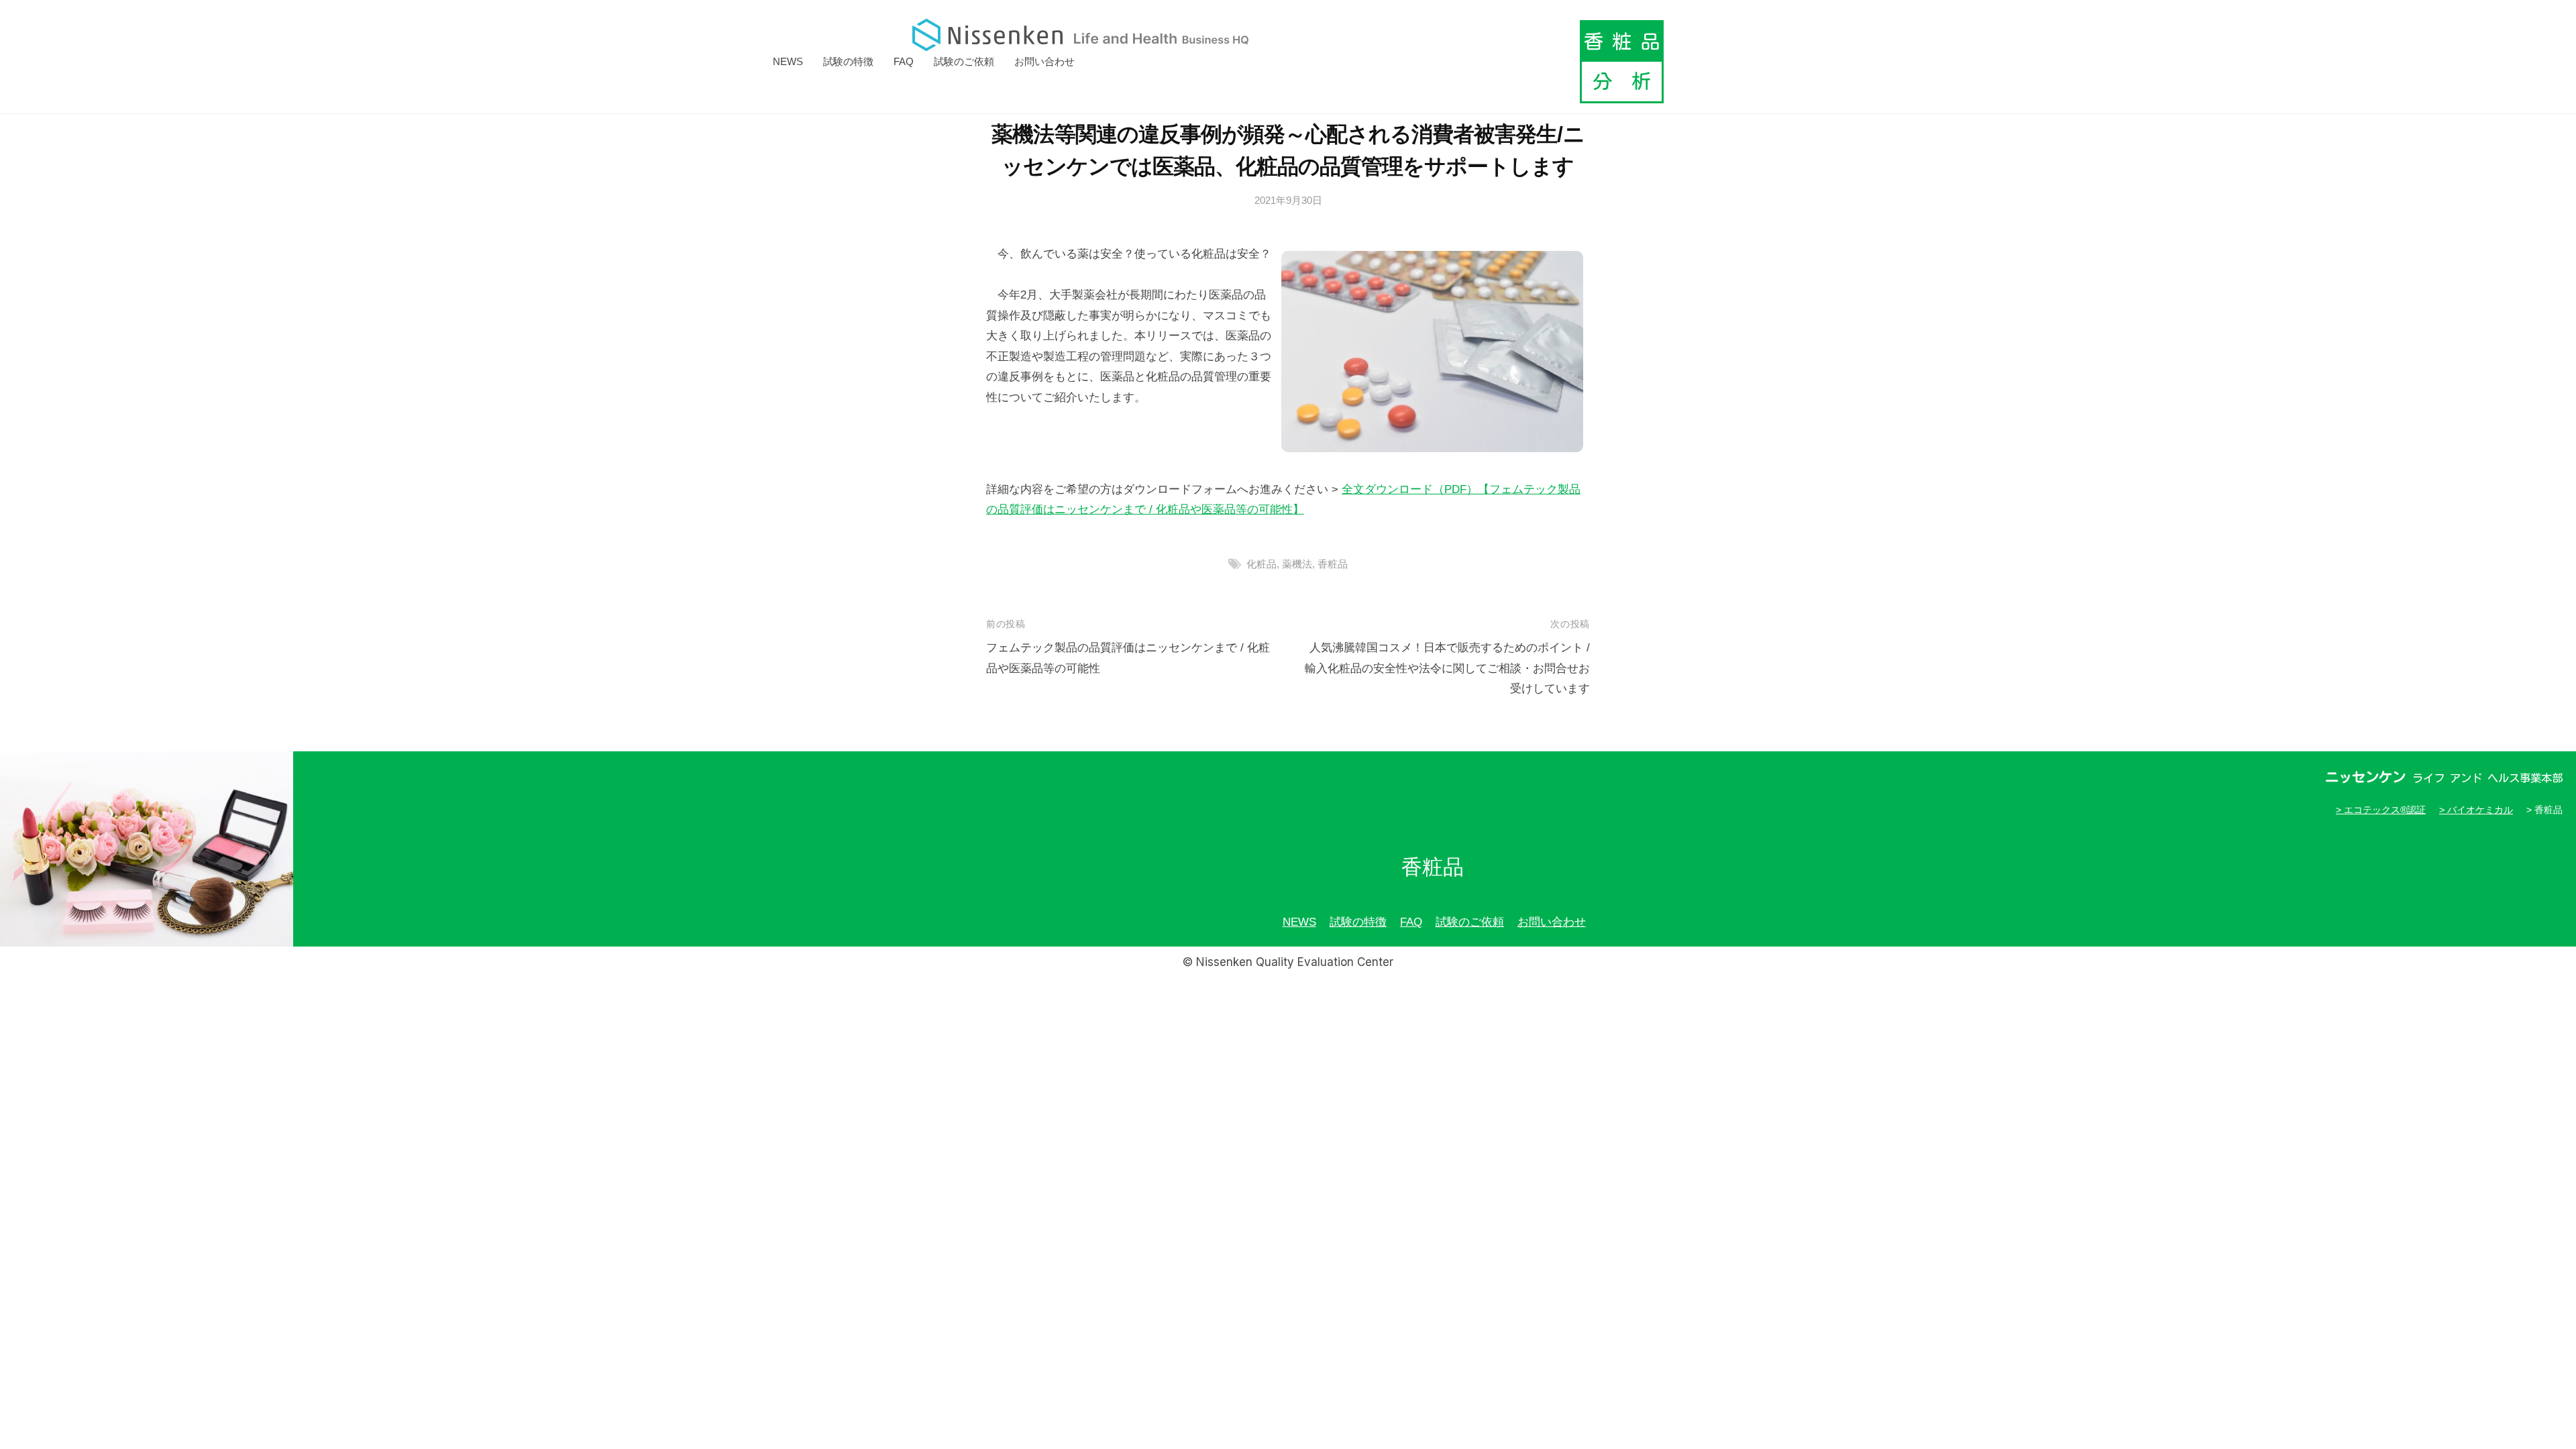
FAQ (904, 61)
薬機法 (1297, 564)
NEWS (788, 61)
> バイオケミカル (2476, 810)
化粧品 (1262, 564)
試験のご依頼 (964, 61)
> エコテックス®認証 (2381, 810)
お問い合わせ (1044, 61)
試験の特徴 (848, 61)
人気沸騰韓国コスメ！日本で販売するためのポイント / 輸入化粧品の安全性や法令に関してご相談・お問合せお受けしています (1447, 668)
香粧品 (1333, 564)
